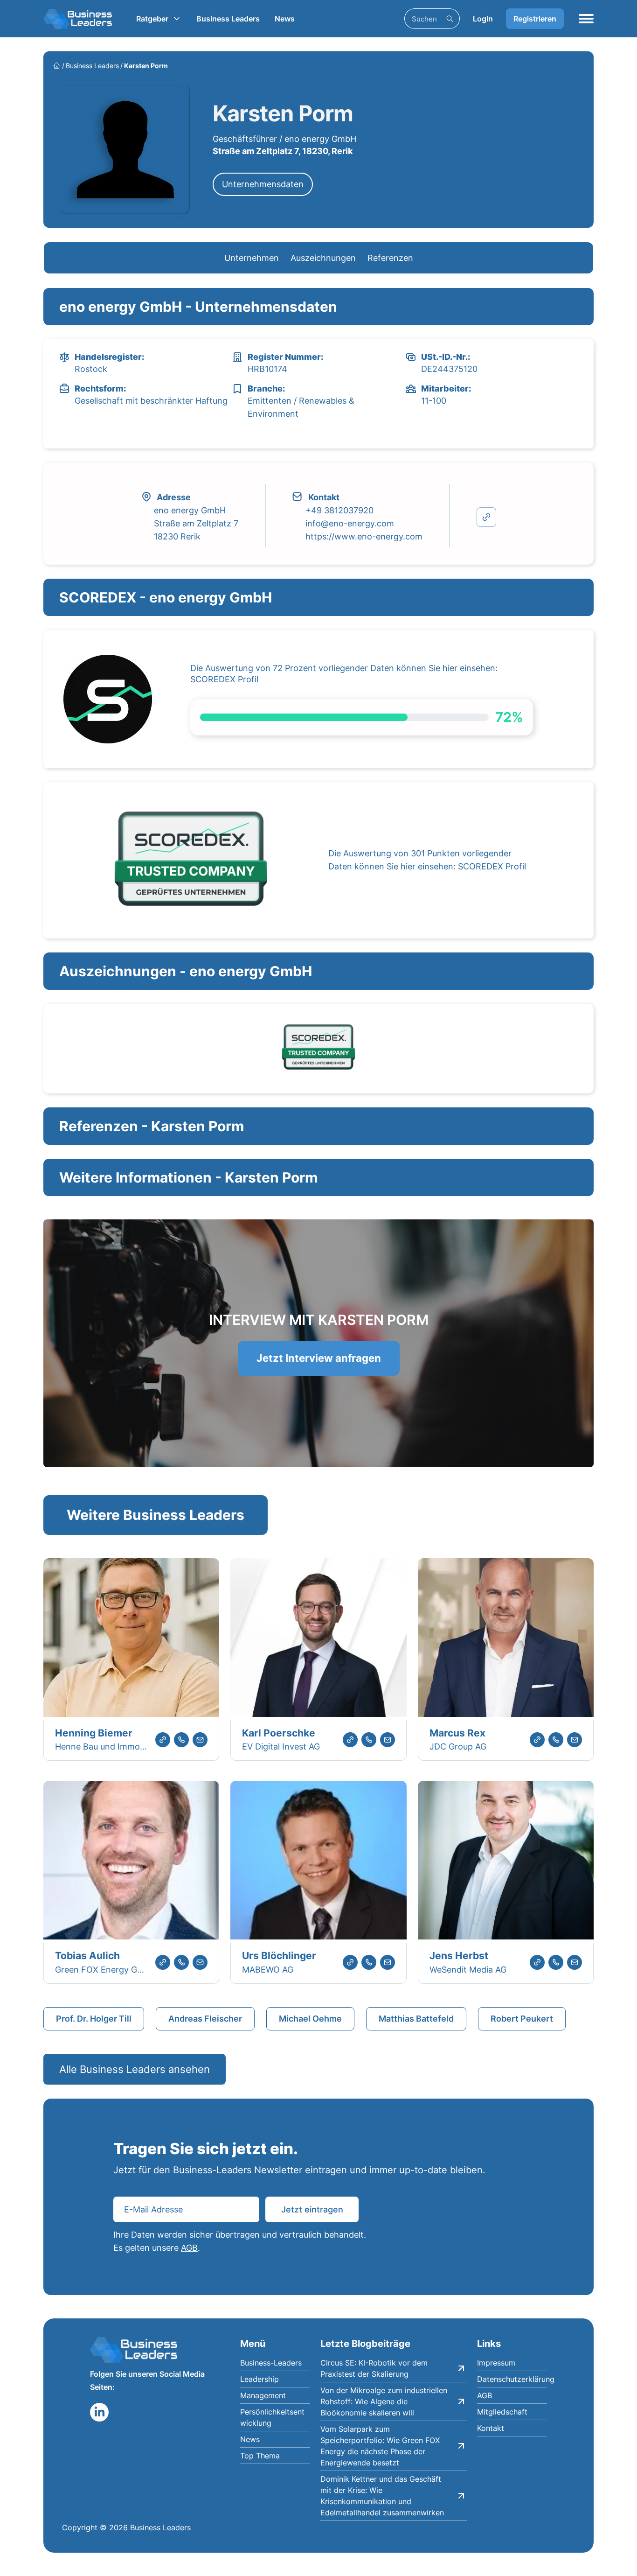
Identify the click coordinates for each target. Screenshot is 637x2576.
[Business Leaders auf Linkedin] (99, 2412)
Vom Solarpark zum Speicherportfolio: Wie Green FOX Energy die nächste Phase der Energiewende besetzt (380, 2446)
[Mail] (200, 1740)
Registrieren (535, 19)
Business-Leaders (271, 2363)
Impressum (496, 2363)
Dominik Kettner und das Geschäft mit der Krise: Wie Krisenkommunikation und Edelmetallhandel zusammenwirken (382, 2496)
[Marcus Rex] (506, 1639)
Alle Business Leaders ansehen (135, 2069)
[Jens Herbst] (506, 1862)
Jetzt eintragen (312, 2209)
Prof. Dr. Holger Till (94, 2019)
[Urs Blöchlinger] (318, 1862)
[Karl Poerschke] (318, 1639)
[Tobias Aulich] (131, 1862)
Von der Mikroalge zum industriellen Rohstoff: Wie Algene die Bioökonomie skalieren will (384, 2401)
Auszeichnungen (323, 258)
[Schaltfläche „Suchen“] (450, 19)
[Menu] (586, 19)
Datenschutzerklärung (512, 2379)
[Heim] (57, 66)
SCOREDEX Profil (224, 679)
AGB (189, 2248)
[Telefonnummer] (181, 1740)
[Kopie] (486, 517)
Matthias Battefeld (416, 2019)
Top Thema (260, 2456)
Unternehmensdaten (263, 184)
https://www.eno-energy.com (364, 536)
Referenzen (390, 258)
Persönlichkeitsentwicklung (272, 2417)
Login (483, 19)
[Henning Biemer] (131, 1639)
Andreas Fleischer (205, 2019)
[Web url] (163, 1740)
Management (263, 2395)
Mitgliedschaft (502, 2412)
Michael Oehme (310, 2019)
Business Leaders (228, 19)
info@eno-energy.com (350, 523)
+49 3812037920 (339, 510)
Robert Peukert (522, 2019)
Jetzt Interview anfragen (319, 1358)
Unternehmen (252, 258)
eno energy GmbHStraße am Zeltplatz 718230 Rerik (196, 523)
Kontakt (491, 2428)
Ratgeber (152, 19)
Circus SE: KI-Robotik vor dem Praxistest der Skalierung (374, 2368)
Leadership (260, 2379)
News (285, 19)
